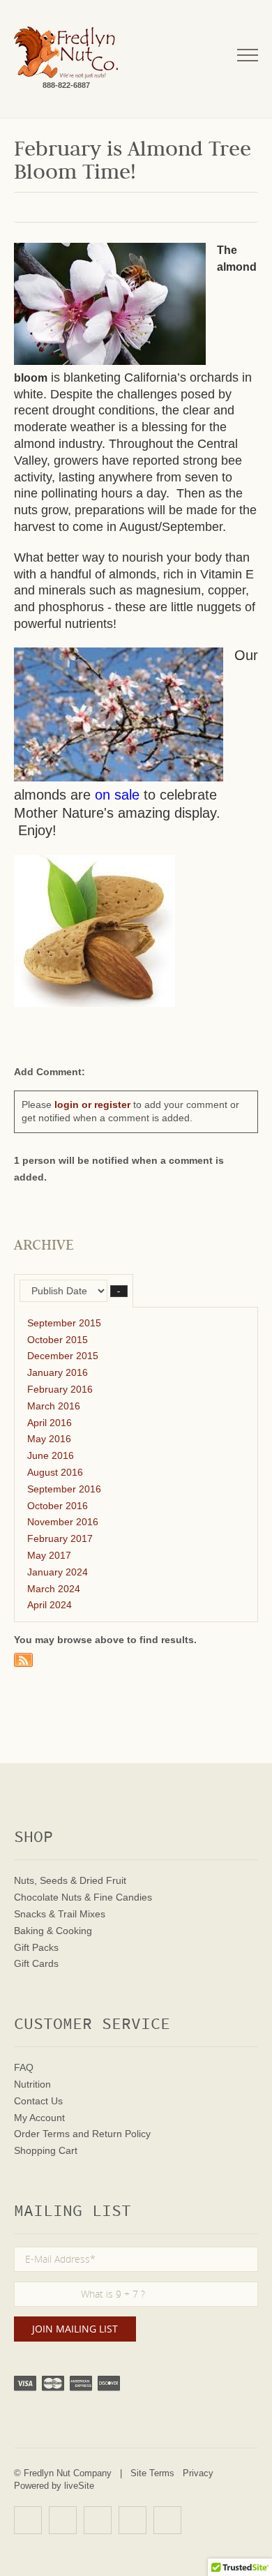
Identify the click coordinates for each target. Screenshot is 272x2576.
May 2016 (49, 1439)
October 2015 (58, 1340)
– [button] (119, 1291)
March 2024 (54, 1589)
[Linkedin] (133, 2520)
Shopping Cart (46, 2150)
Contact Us (38, 2101)
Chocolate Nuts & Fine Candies (83, 1897)
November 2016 (63, 1522)
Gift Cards (36, 1963)
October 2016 (58, 1506)
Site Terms (152, 2473)
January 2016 (58, 1372)
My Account (39, 2118)
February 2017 (60, 1538)
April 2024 (50, 1605)
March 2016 (54, 1406)
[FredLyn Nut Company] (66, 53)
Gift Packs (36, 1947)
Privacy (198, 2473)
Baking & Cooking (53, 1931)
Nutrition (32, 2084)
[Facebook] (63, 2520)
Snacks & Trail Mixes (60, 1914)
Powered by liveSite (54, 2486)
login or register (92, 1104)
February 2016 (60, 1389)
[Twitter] (98, 2520)
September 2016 (64, 1489)
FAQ (24, 2067)
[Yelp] (28, 2520)
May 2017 (49, 1555)
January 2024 (58, 1572)
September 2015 (64, 1323)
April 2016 (50, 1423)
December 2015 (63, 1356)
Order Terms (42, 2134)
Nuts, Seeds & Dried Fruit (70, 1880)
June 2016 (51, 1455)
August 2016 (55, 1472)
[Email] (167, 2520)
